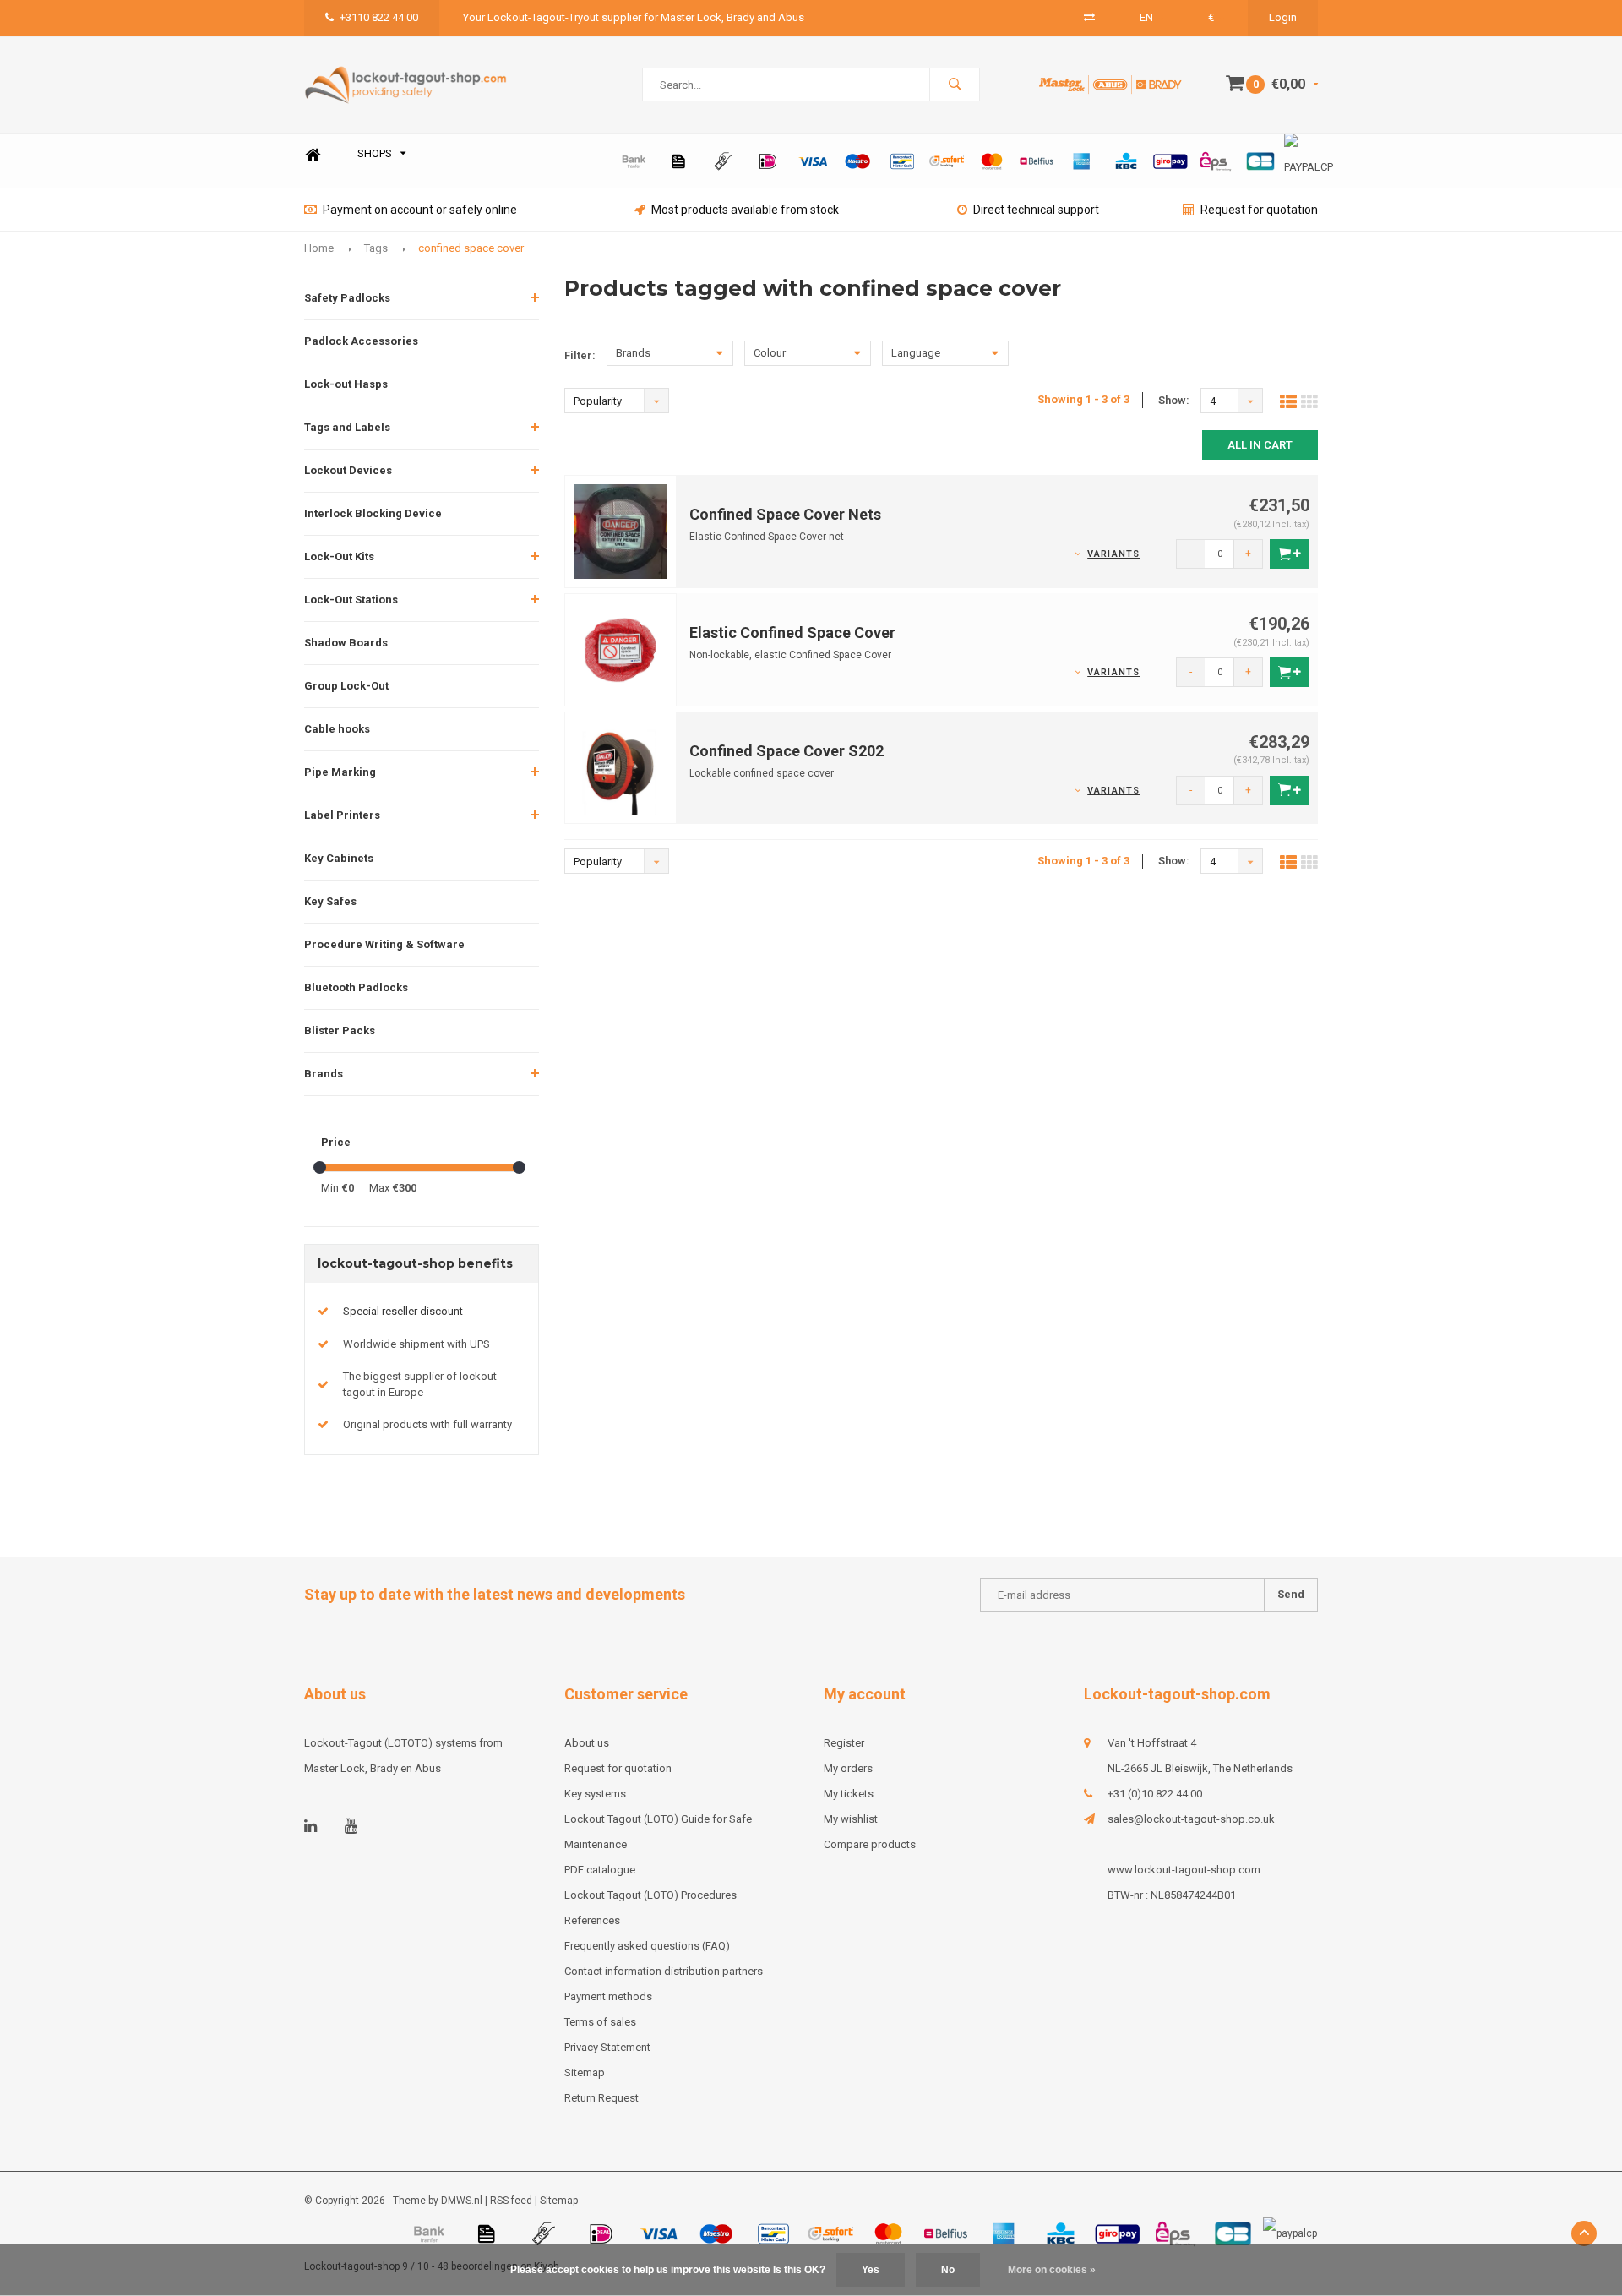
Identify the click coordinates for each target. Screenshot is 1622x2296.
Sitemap (585, 2072)
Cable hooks (337, 729)
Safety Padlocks (347, 298)
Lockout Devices (348, 470)
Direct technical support (1036, 210)
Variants (1113, 554)
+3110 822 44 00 (379, 17)
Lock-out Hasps (346, 384)
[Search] (955, 85)
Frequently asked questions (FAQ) (647, 1946)
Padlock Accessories (361, 341)
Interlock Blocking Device (373, 513)
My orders (848, 1768)
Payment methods (608, 1996)
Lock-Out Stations (351, 600)
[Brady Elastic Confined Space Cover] (621, 649)
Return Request (601, 2098)
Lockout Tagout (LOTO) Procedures (650, 1895)
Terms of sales (600, 2022)
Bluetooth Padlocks (356, 987)
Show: (1174, 400)
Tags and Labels (347, 427)
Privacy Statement (607, 2047)
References (592, 1920)
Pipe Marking (340, 772)
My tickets (849, 1794)
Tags (376, 248)
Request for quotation (1259, 210)
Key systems (595, 1794)
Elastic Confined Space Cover (792, 633)
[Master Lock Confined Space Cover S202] (621, 767)
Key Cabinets (339, 858)
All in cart (1260, 445)
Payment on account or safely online (420, 210)
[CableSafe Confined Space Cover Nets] (621, 530)
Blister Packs (340, 1031)
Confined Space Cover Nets (785, 514)
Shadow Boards (346, 643)
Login (1283, 17)
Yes (871, 2270)
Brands (324, 1074)
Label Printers (342, 815)
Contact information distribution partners (664, 1971)
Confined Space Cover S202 (787, 751)
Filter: (580, 355)
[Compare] (1089, 17)
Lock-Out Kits (339, 556)
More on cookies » (1052, 2270)
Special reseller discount (403, 1311)
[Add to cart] (1290, 554)
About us (587, 1743)
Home (313, 154)
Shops (375, 153)
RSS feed (511, 2201)
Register (844, 1743)
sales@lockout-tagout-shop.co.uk (1191, 1819)
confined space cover (471, 248)
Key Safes (330, 901)
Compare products (870, 1844)
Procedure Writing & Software (384, 944)
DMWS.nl (462, 2201)
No (948, 2270)
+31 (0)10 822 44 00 (1155, 1794)
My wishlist (851, 1819)
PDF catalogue (600, 1870)
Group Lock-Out (346, 686)
